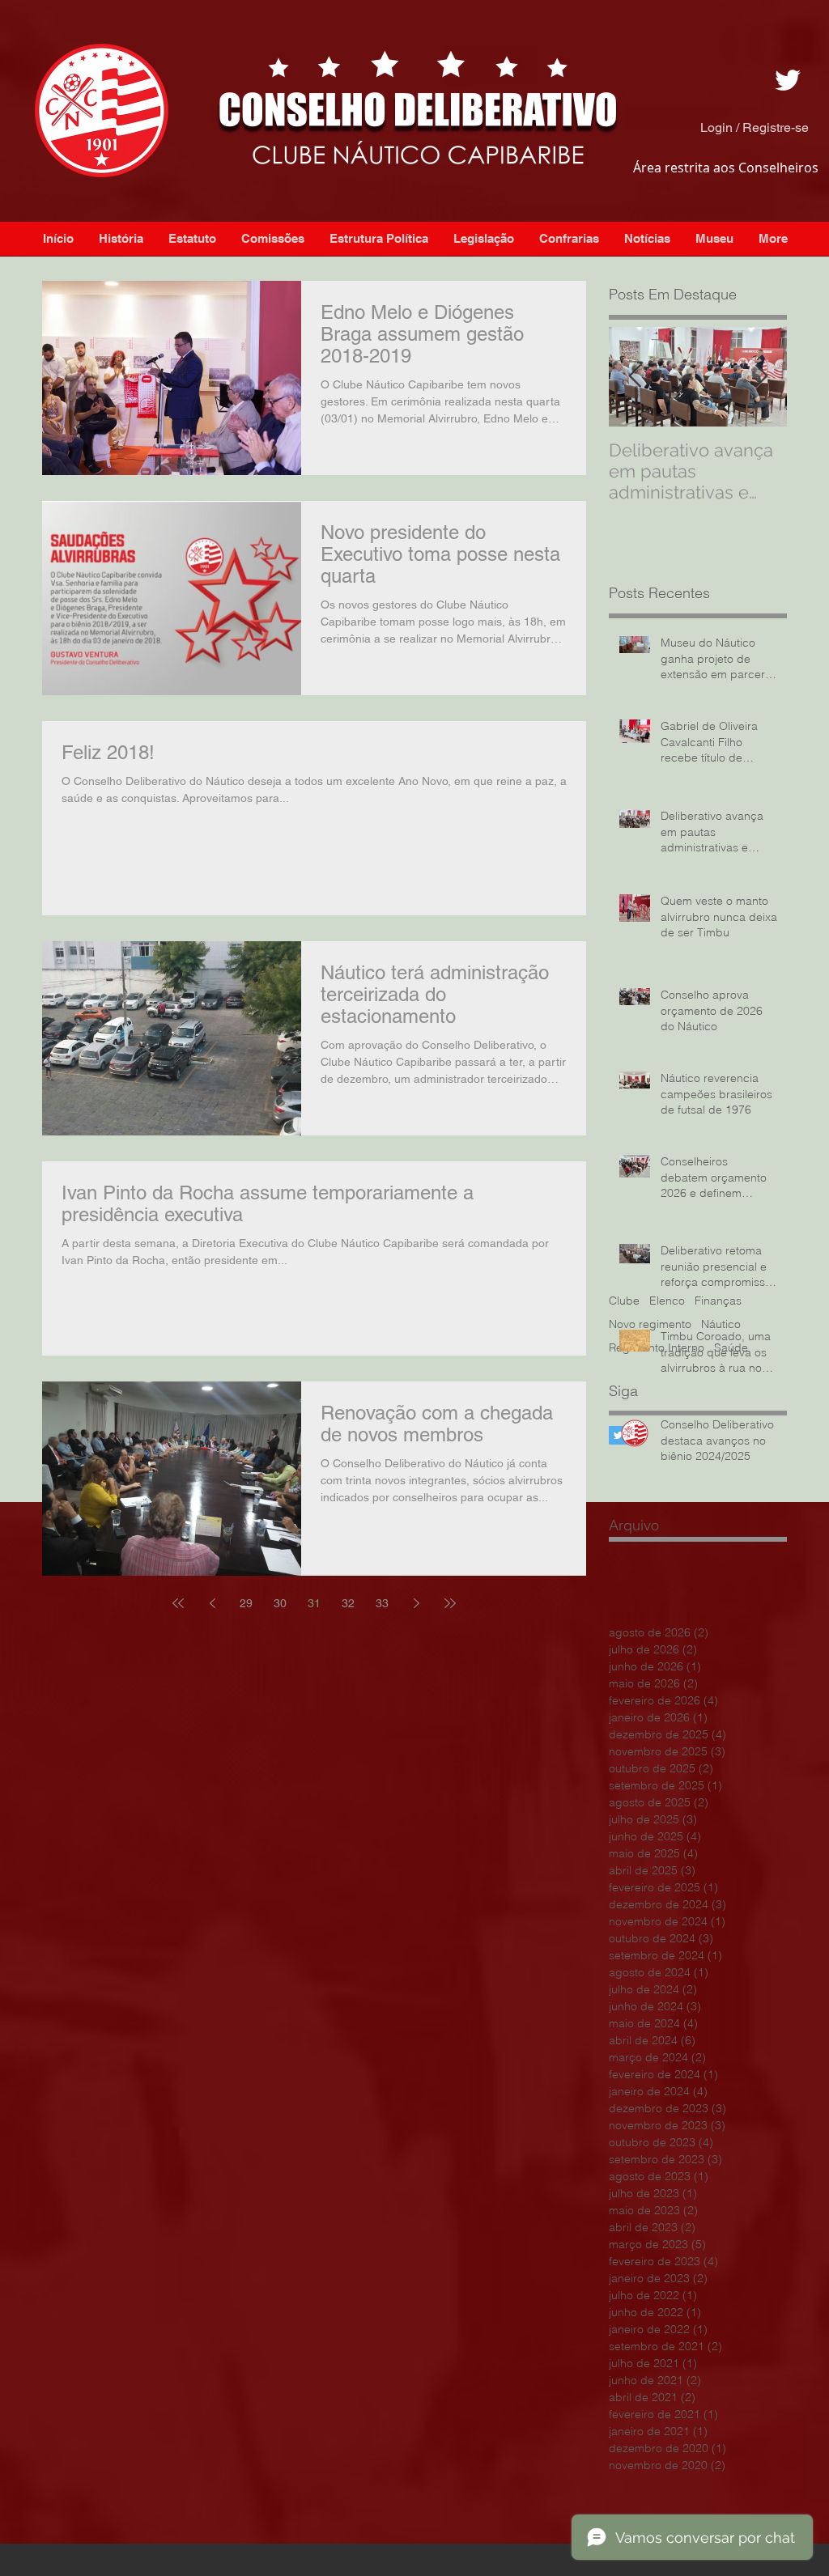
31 (314, 1603)
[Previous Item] (635, 377)
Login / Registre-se (755, 127)
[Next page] (416, 1603)
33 (382, 1603)
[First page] (178, 1603)
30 (280, 1603)
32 (348, 1603)
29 (246, 1603)
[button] (647, 239)
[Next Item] (761, 377)
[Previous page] (212, 1603)
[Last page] (450, 1603)
